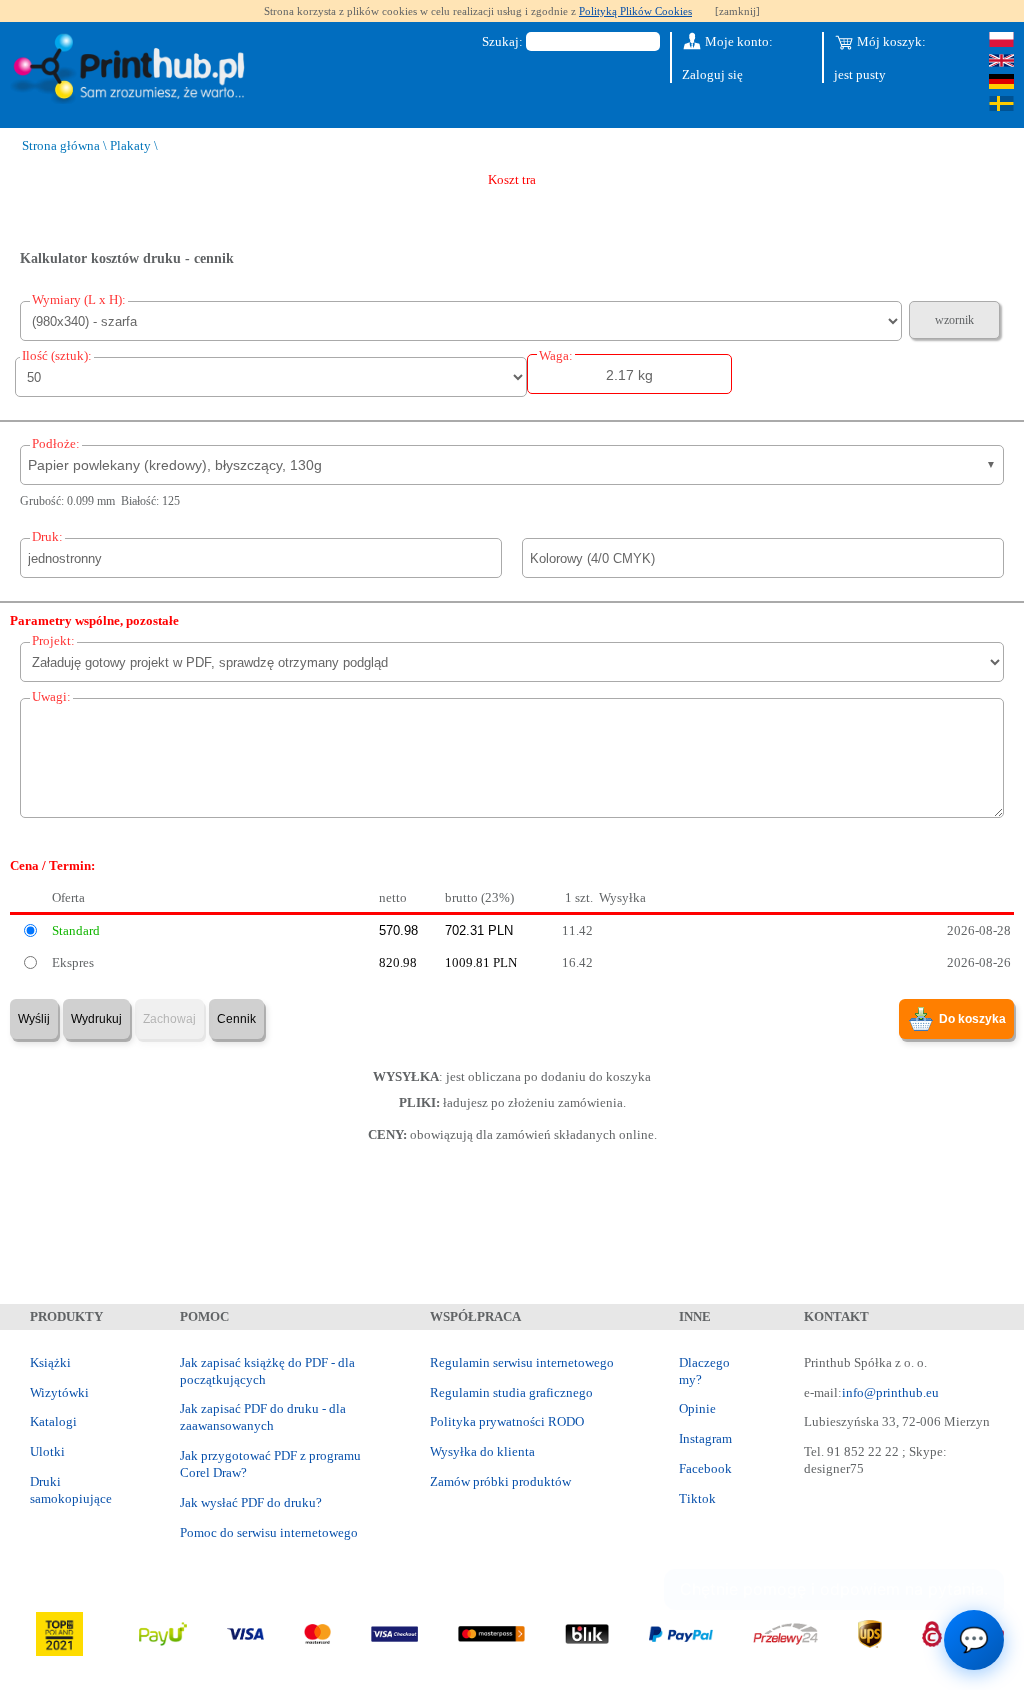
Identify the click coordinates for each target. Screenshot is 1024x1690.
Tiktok (697, 1498)
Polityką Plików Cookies (635, 11)
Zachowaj (169, 1019)
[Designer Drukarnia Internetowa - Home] (133, 69)
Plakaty (130, 145)
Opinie (697, 1408)
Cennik (236, 1019)
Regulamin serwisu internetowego (522, 1362)
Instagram (705, 1438)
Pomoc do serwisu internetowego (269, 1532)
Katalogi (53, 1421)
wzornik (954, 320)
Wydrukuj (96, 1019)
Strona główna (61, 145)
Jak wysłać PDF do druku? (251, 1502)
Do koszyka (972, 1019)
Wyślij (34, 1019)
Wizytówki (59, 1392)
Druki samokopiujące (71, 1490)
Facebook (705, 1468)
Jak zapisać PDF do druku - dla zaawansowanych (263, 1417)
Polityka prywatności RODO (507, 1421)
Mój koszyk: (890, 41)
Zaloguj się (712, 74)
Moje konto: (737, 41)
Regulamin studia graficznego (511, 1392)
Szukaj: (502, 41)
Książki (50, 1362)
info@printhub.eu (890, 1392)
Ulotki (47, 1451)
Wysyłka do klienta (482, 1451)
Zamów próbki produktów (500, 1481)
